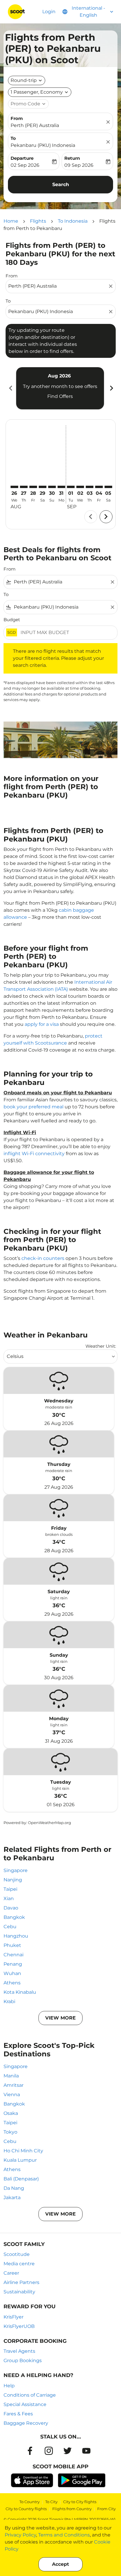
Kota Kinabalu (20, 1992)
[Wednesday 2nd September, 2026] (80, 487)
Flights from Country (72, 2509)
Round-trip (24, 80)
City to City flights (80, 2502)
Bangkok (14, 1917)
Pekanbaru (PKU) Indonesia (43, 145)
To (13, 138)
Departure (22, 158)
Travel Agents (19, 2351)
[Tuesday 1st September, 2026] (71, 487)
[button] (40, 92)
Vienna (12, 2095)
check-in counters (43, 1258)
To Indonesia (73, 221)
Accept (60, 2564)
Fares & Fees (18, 2414)
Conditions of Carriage (30, 2395)
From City (106, 2509)
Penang (13, 1964)
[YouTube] (86, 2451)
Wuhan (12, 1973)
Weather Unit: (101, 1346)
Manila (11, 2076)
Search (61, 184)
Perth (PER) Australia (35, 125)
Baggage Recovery (26, 2423)
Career (11, 2273)
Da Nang (14, 2188)
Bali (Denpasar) (21, 2179)
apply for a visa (42, 1024)
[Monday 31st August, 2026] (61, 487)
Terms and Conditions (64, 2535)
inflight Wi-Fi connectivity (34, 1154)
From (17, 118)
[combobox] (58, 286)
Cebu (10, 1927)
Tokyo (10, 2132)
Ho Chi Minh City (23, 2151)
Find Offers (60, 396)
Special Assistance (25, 2404)
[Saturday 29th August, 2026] (43, 487)
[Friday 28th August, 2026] (33, 487)
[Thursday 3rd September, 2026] (90, 487)
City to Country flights (26, 2509)
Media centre (19, 2264)
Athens (12, 1983)
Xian (9, 1898)
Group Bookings (23, 2361)
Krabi (9, 2001)
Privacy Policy (20, 2535)
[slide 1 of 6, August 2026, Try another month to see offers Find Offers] (60, 388)
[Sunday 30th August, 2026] (52, 487)
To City (51, 2502)
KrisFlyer (14, 2317)
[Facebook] (30, 2451)
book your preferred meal (33, 1107)
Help (9, 2386)
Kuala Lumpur (20, 2160)
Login (49, 12)
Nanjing (13, 1880)
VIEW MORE (60, 2018)
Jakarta (12, 2198)
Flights (38, 221)
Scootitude (17, 2254)
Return (72, 158)
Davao (11, 1908)
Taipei (10, 1889)
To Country (30, 2502)
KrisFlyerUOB (19, 2326)
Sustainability (19, 2292)
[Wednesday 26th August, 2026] (14, 487)
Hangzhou (16, 1936)
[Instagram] (49, 2451)
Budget (12, 620)
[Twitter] (68, 2451)
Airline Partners (21, 2282)
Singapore (16, 1870)
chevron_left (10, 388)
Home (11, 221)
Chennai (14, 1955)
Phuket (12, 1945)
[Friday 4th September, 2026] (99, 487)
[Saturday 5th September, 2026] (108, 487)
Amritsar (14, 2085)
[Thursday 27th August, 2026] (24, 487)
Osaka (11, 2113)
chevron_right (111, 388)
